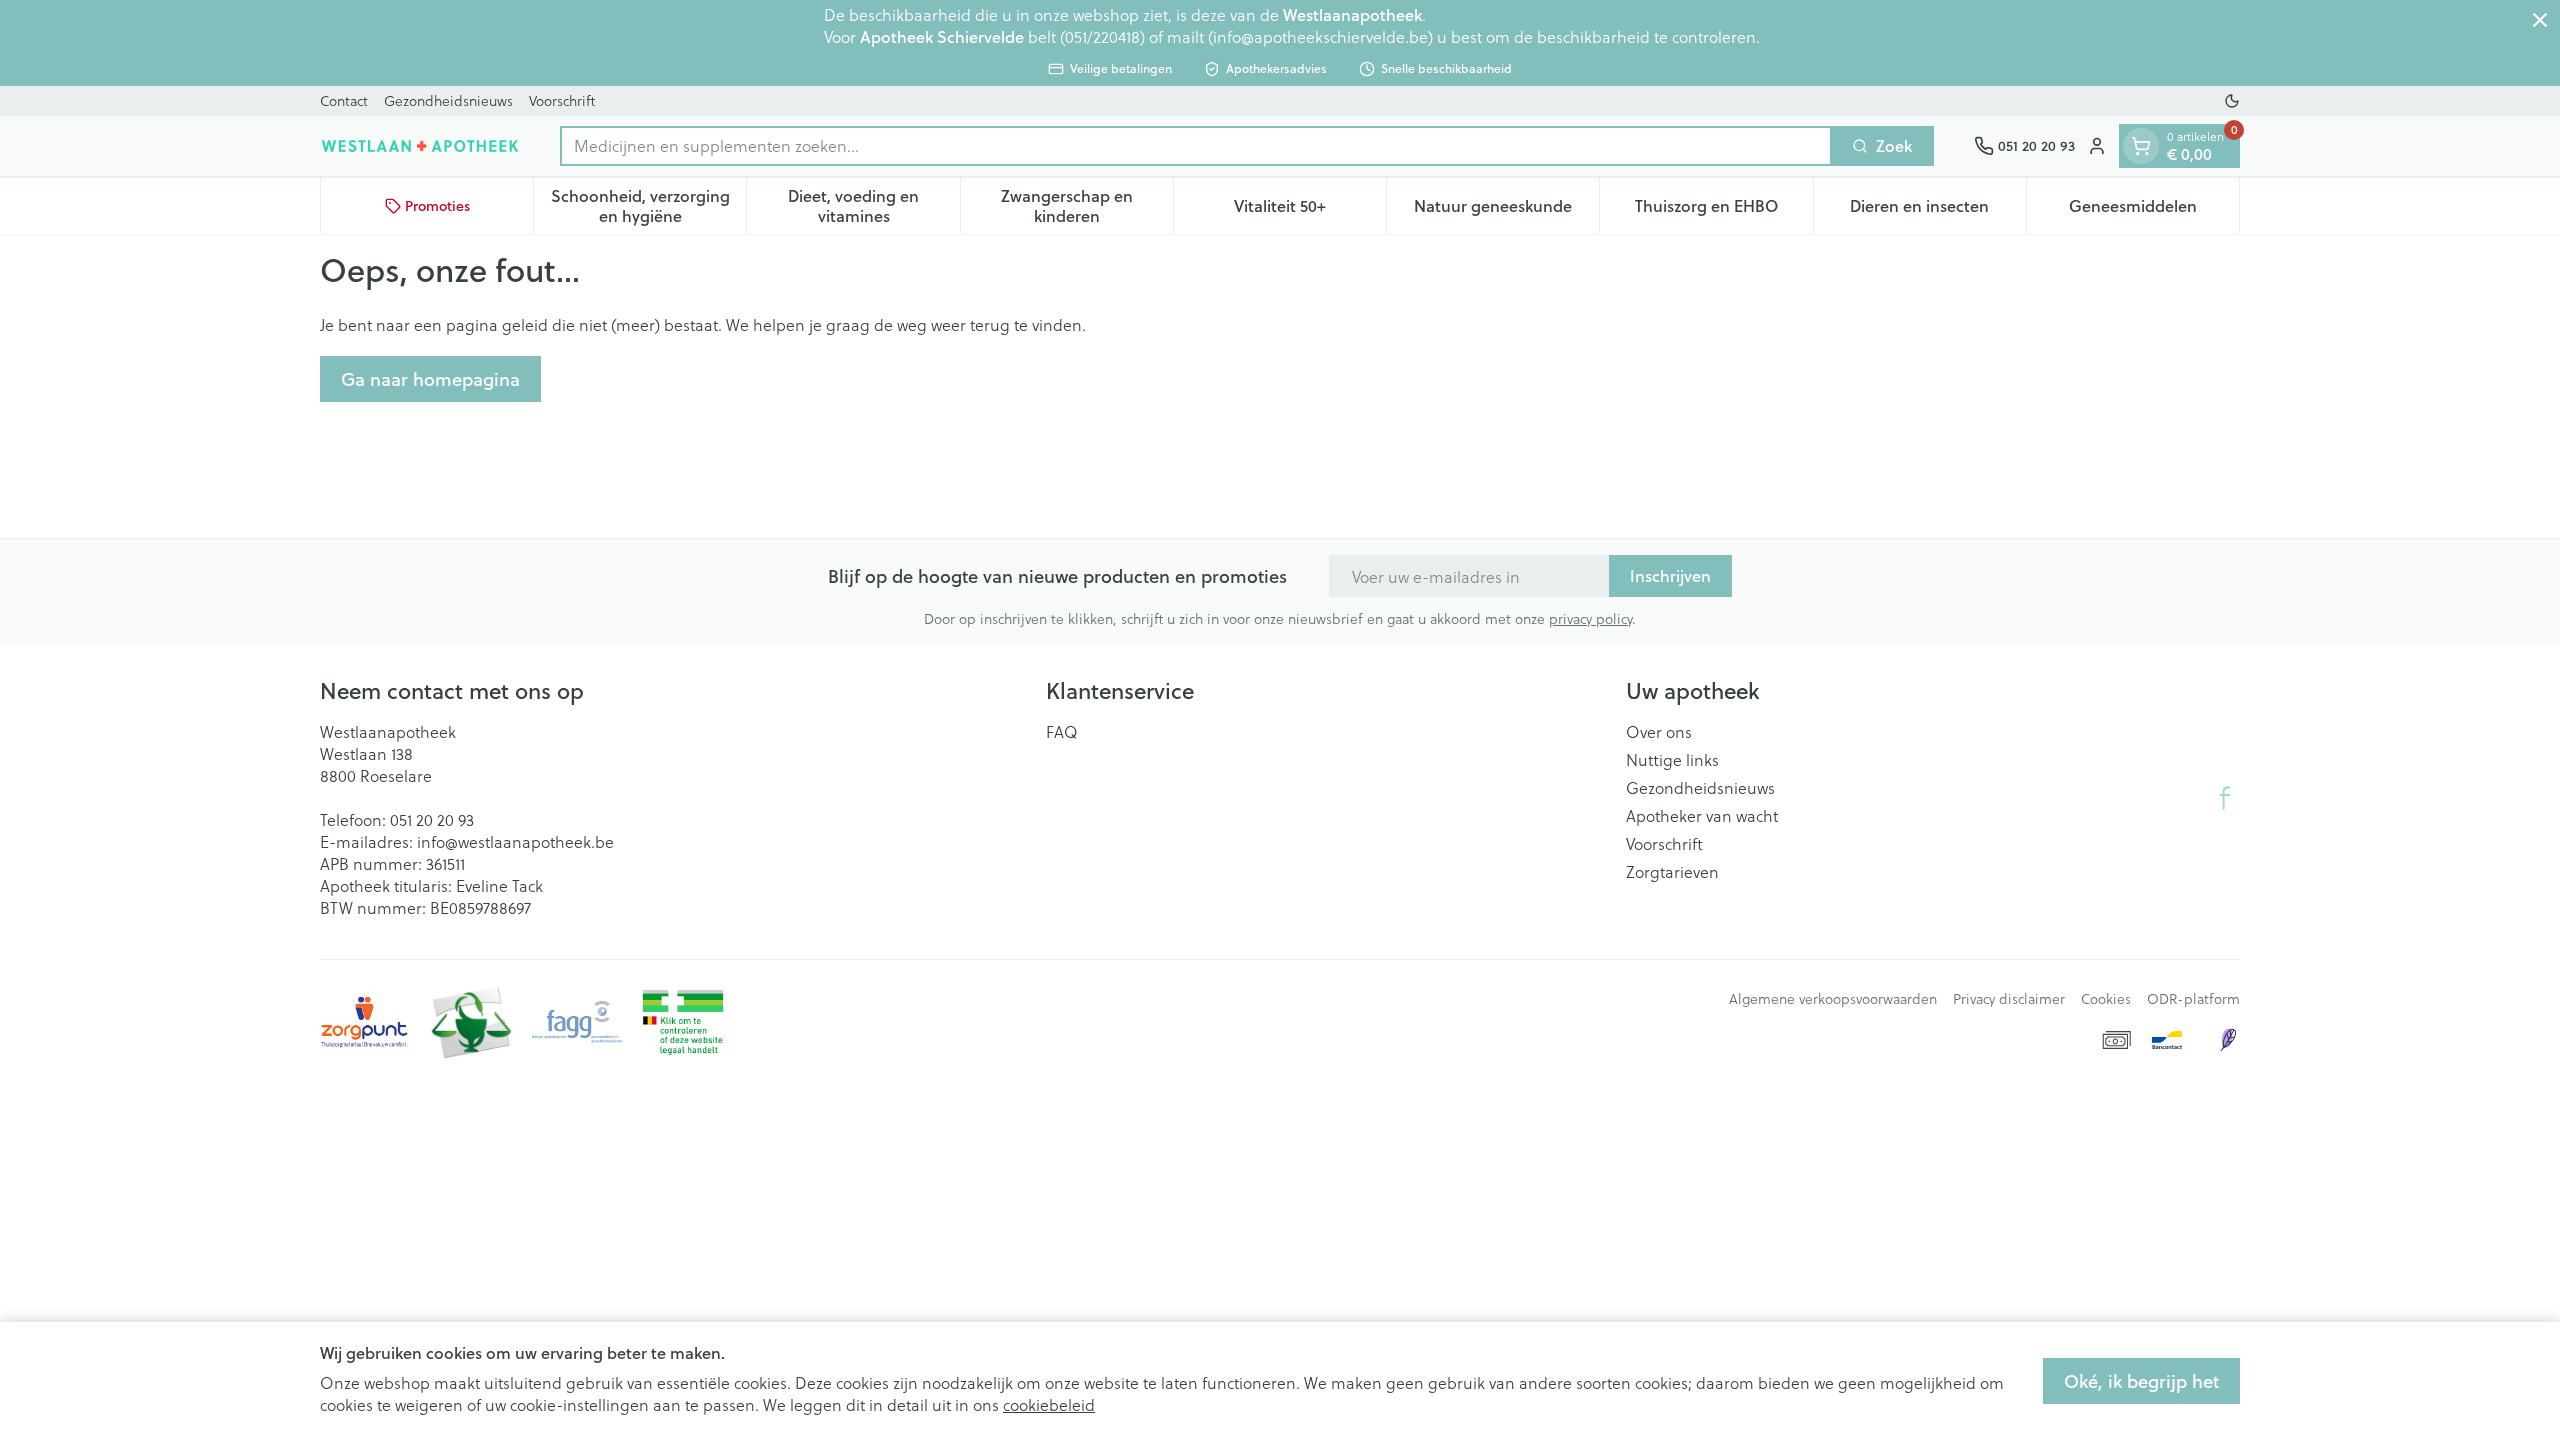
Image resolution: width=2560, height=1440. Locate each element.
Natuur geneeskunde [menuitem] (1506, 210)
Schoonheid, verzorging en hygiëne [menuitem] (648, 205)
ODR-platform (2193, 999)
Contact (344, 100)
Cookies (2106, 999)
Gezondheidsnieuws (448, 100)
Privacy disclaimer (2009, 999)
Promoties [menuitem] (437, 206)
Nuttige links (1672, 760)
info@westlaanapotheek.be (515, 841)
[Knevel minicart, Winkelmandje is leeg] (2141, 146)
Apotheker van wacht (1702, 816)
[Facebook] (2225, 798)
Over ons (1659, 732)
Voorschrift (562, 100)
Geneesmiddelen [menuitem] (2154, 210)
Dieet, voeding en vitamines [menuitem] (873, 205)
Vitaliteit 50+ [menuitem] (1310, 210)
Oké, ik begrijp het (2141, 1381)
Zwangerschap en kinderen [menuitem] (1087, 205)
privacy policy (1590, 618)
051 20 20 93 (432, 819)
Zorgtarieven (1672, 872)
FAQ (1062, 732)
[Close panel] (2540, 20)
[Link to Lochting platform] (2228, 1040)
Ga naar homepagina (430, 379)
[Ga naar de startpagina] (420, 145)
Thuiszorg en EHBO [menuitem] (1723, 210)
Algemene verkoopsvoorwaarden (1833, 999)
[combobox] (1196, 146)
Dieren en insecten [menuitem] (1938, 210)
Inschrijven (1670, 575)
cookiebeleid (1049, 1404)
